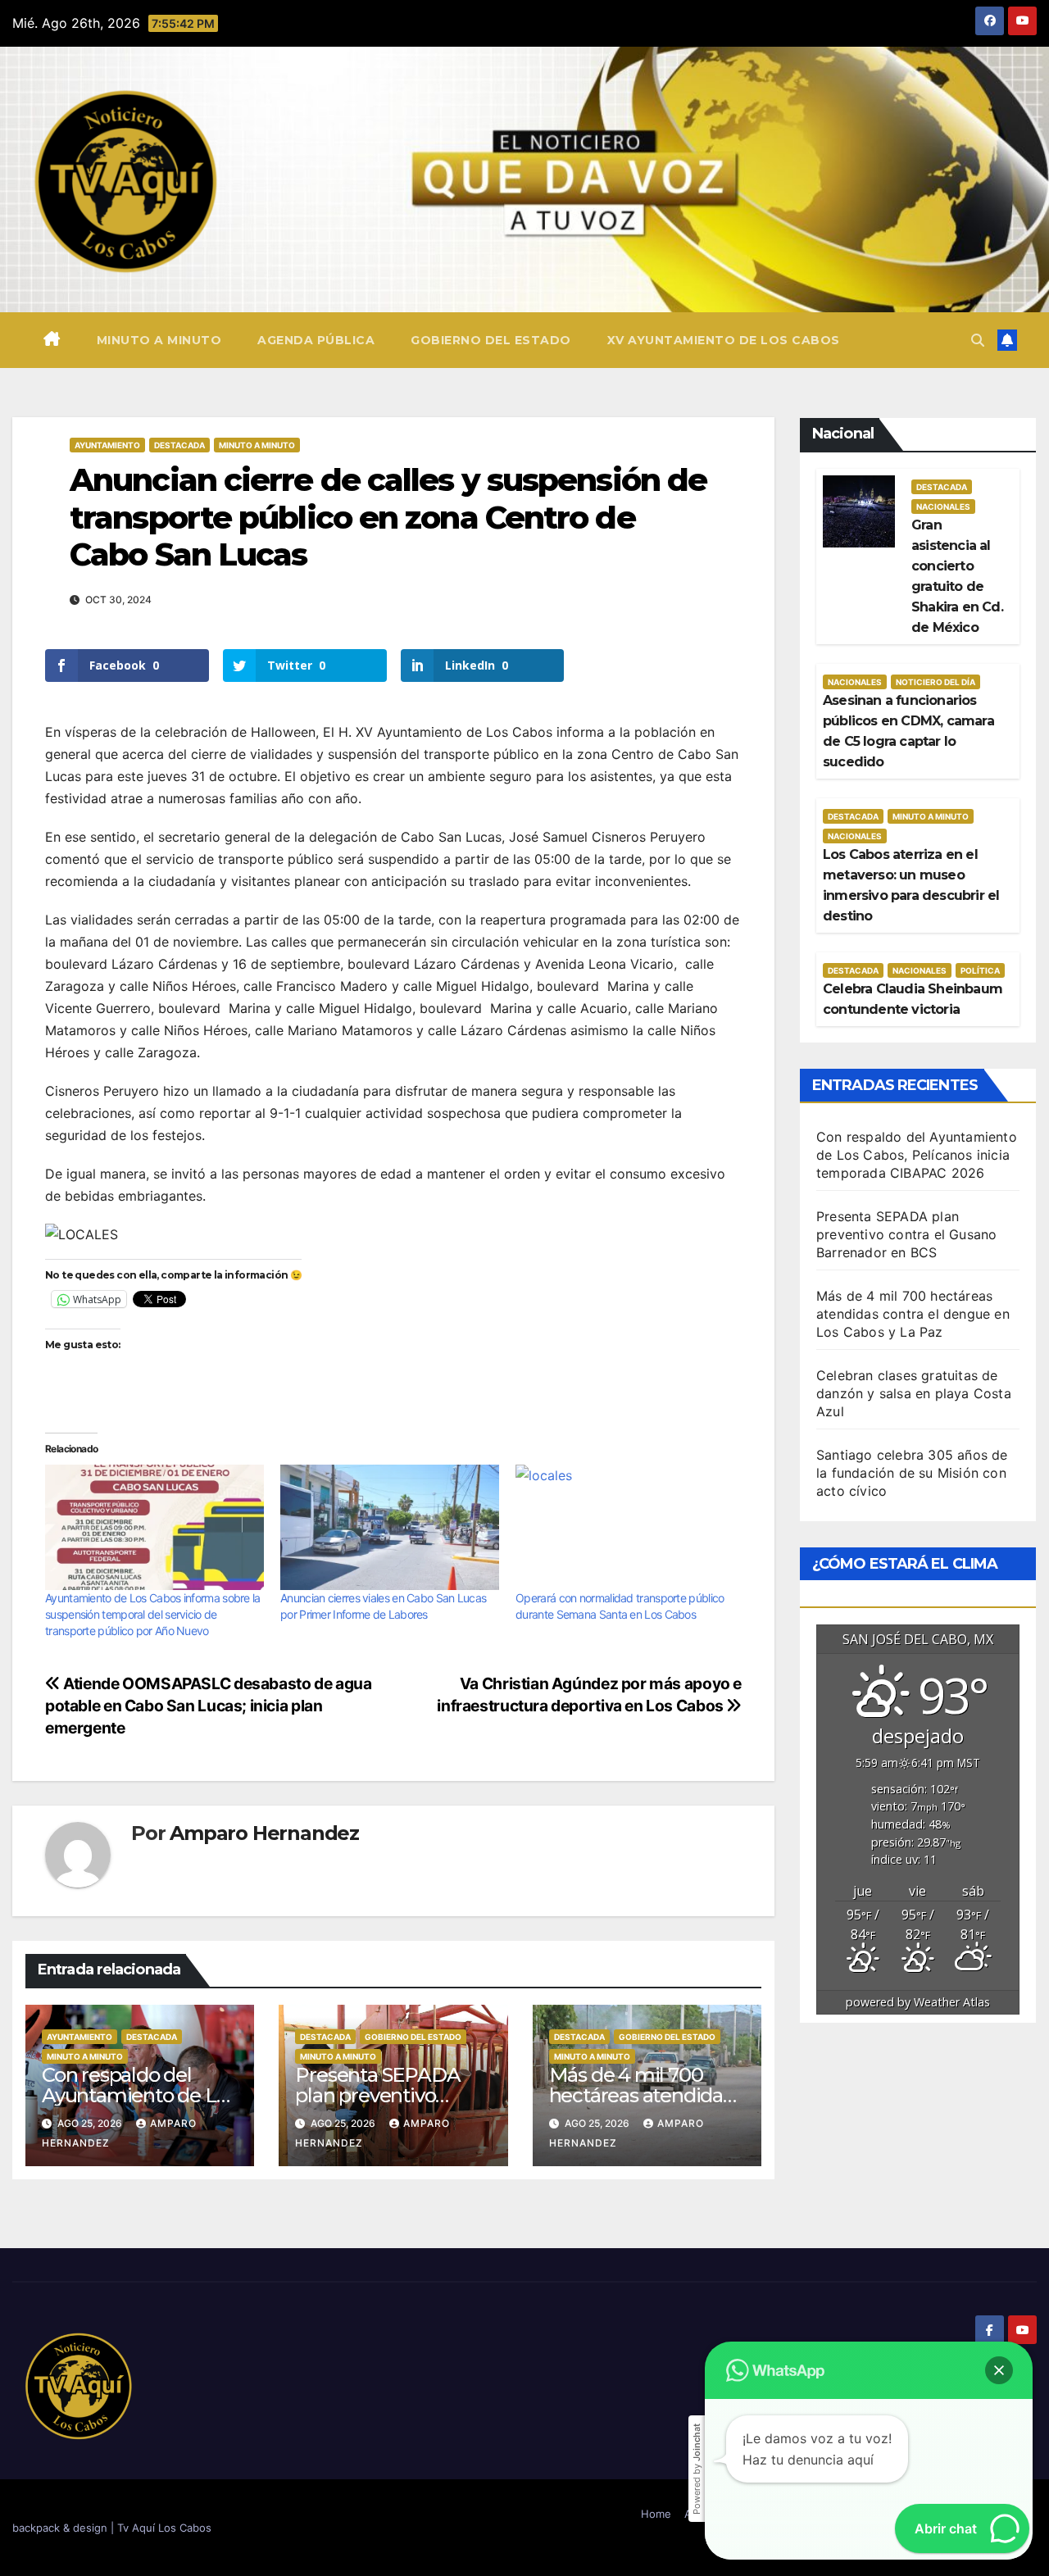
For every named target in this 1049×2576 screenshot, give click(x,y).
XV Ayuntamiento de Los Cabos (724, 340)
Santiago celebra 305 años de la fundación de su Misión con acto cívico (912, 1473)
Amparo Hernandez (264, 1833)
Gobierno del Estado (491, 340)
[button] (978, 340)
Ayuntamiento (107, 445)
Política (980, 970)
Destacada (179, 445)
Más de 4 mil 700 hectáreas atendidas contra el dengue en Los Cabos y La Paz (913, 1314)
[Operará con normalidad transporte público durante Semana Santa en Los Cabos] (625, 1527)
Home (656, 2514)
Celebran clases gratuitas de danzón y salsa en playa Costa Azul (914, 1393)
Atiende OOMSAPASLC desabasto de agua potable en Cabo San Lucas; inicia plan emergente (208, 1706)
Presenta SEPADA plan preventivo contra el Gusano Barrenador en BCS (906, 1234)
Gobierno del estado (413, 2037)
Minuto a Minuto (257, 445)
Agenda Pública (316, 340)
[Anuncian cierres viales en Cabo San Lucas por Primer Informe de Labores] (390, 1527)
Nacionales (943, 507)
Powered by (697, 2469)
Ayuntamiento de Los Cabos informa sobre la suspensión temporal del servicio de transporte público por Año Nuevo (153, 1614)
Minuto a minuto (159, 340)
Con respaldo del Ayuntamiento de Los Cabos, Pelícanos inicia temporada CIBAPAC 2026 (917, 1155)
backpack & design (61, 2528)
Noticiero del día (935, 682)
